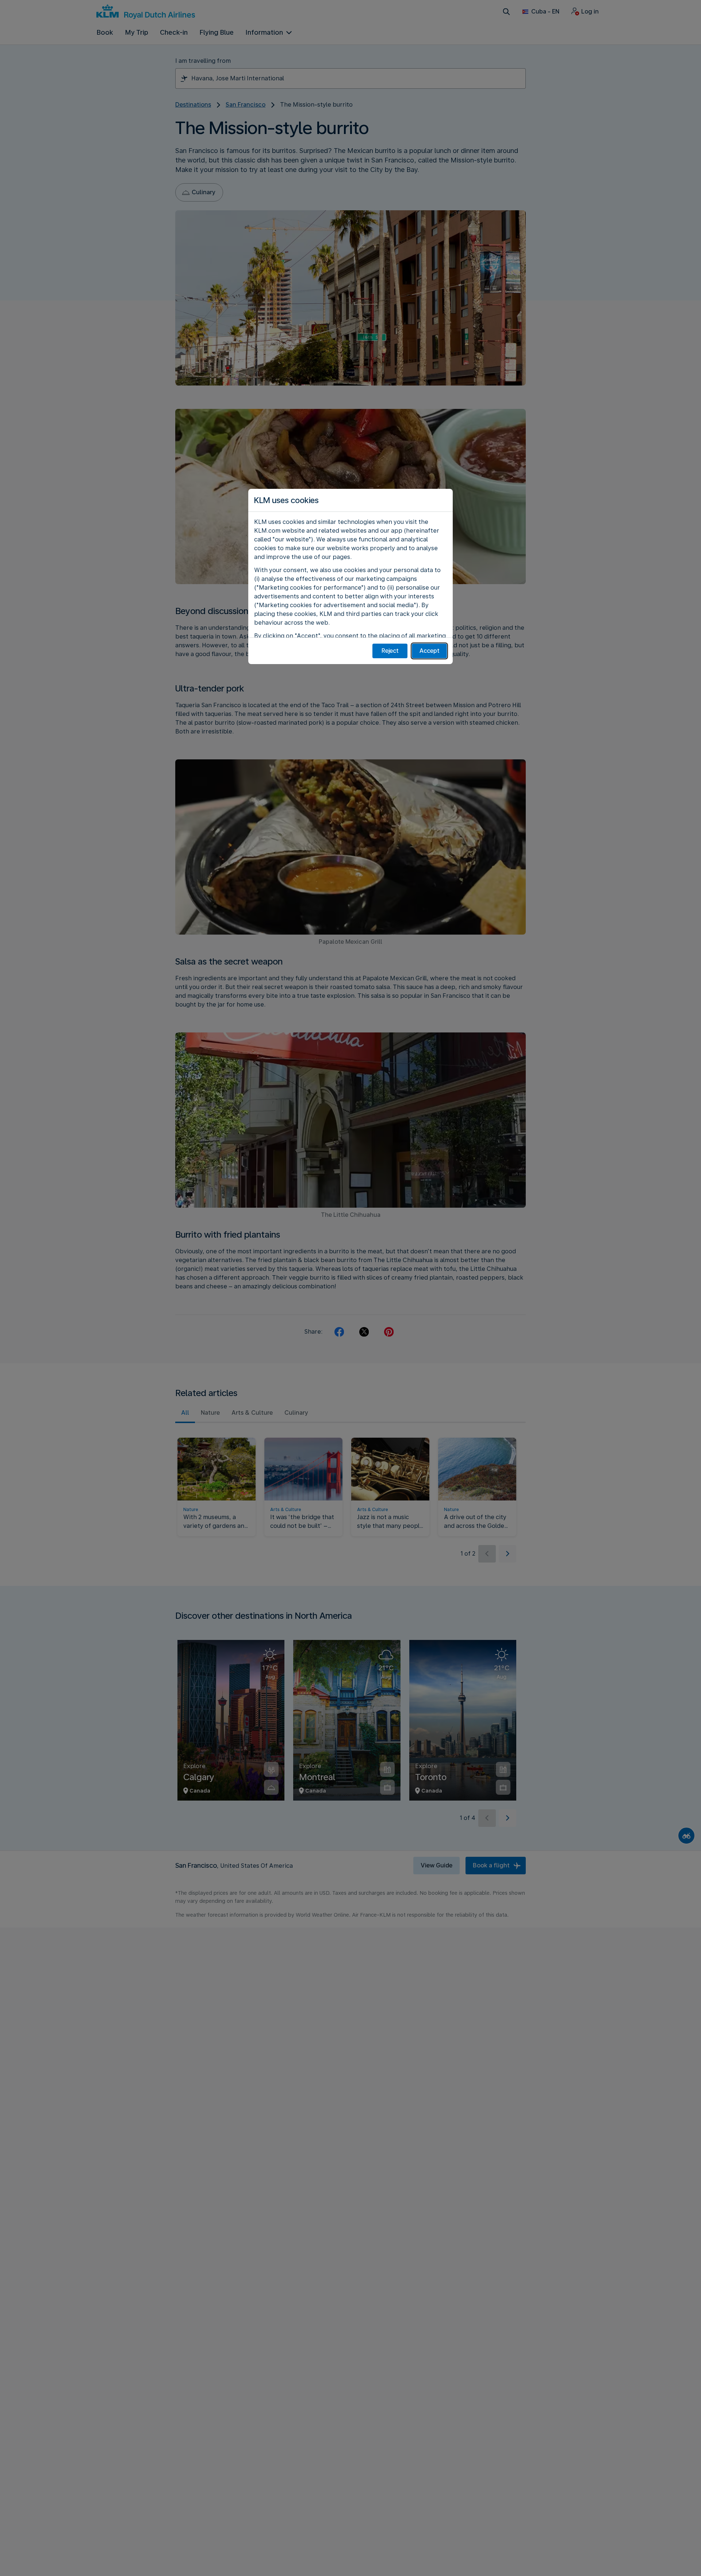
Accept (430, 651)
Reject (390, 651)
